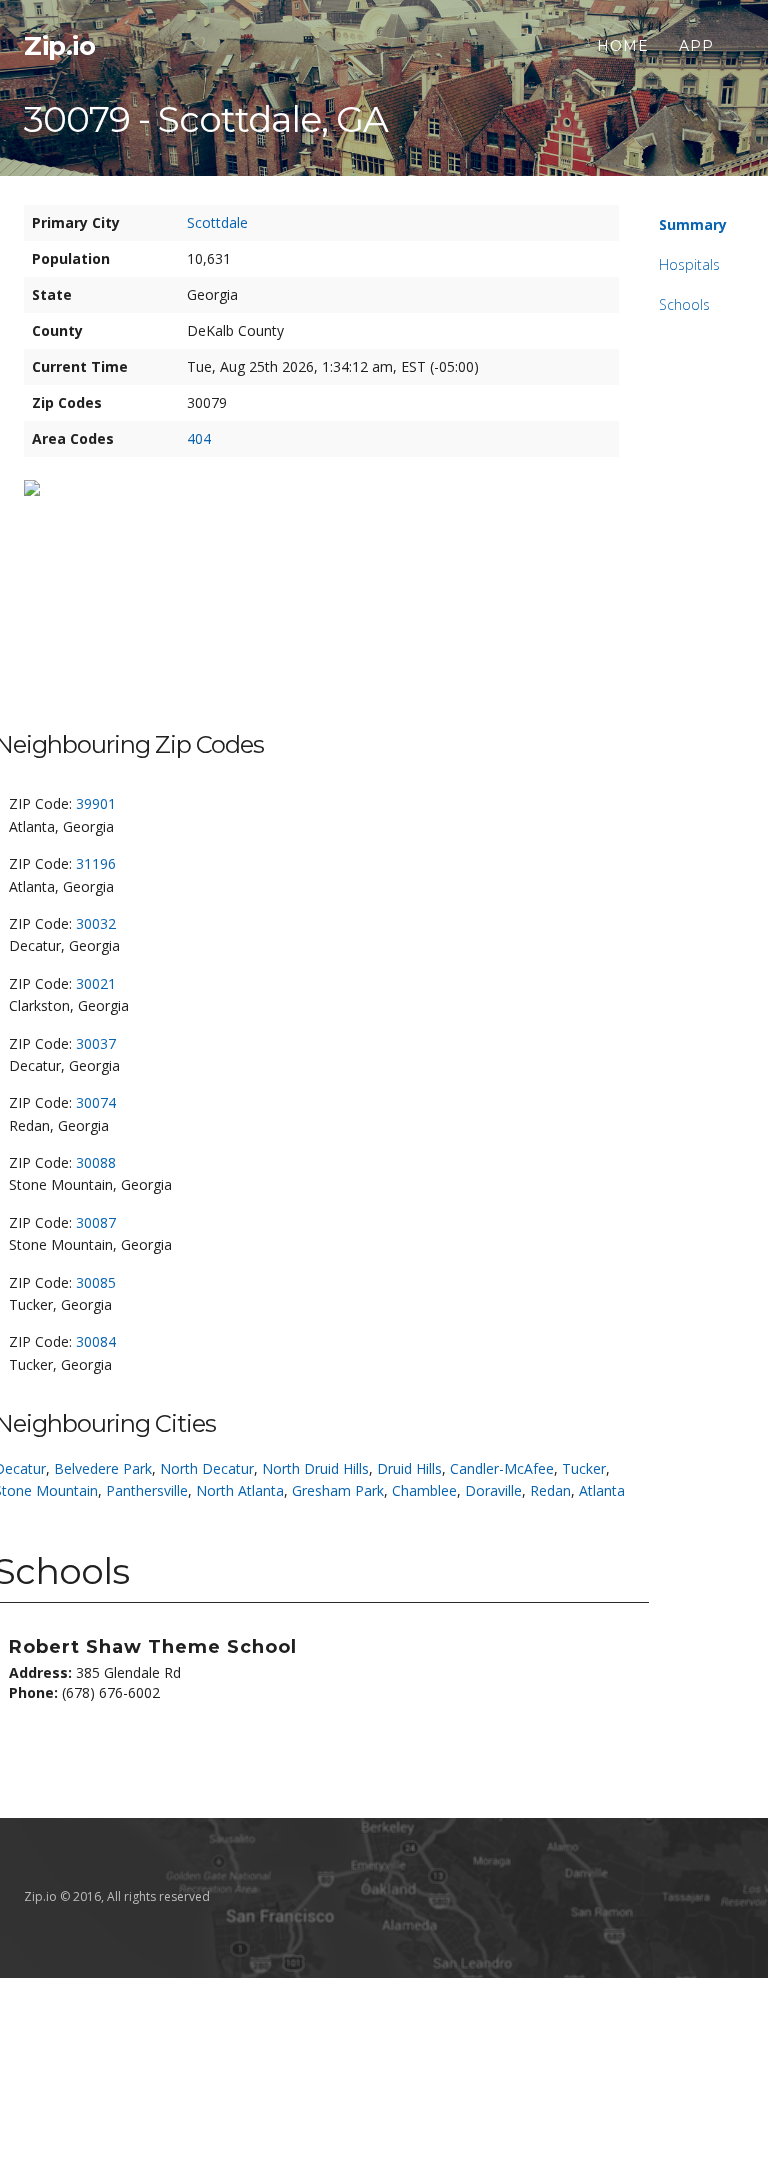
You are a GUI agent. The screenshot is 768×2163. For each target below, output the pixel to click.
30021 (96, 983)
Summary (693, 224)
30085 (96, 1282)
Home (623, 46)
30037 (96, 1043)
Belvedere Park (103, 1468)
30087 (96, 1222)
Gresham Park (338, 1490)
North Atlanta (240, 1490)
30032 (96, 923)
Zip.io (59, 46)
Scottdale (217, 222)
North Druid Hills (315, 1468)
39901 (96, 803)
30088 (96, 1162)
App (696, 46)
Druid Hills (409, 1468)
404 (199, 438)
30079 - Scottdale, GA (206, 119)
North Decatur (207, 1468)
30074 (96, 1102)
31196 (96, 863)
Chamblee (424, 1490)
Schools (684, 304)
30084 (96, 1341)
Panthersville (147, 1490)
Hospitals (689, 264)
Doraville (493, 1490)
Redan (550, 1490)
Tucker (584, 1468)
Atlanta (602, 1490)
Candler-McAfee (502, 1468)
